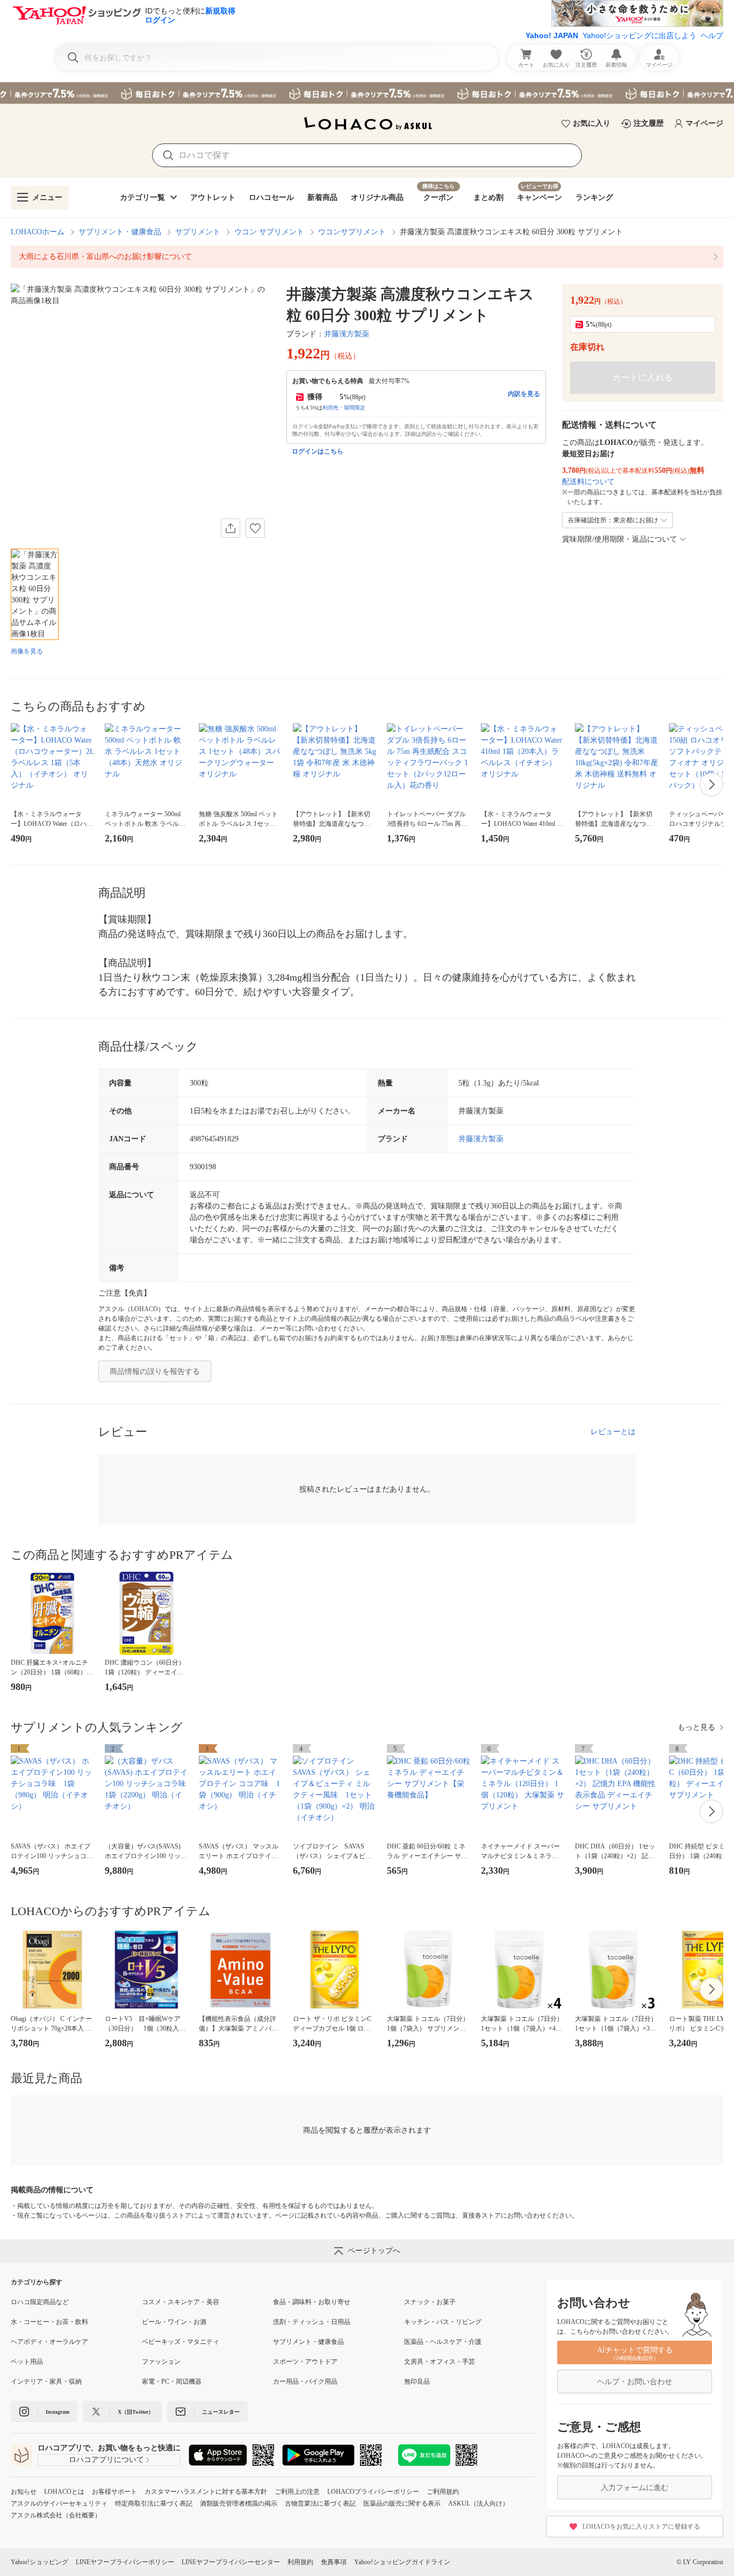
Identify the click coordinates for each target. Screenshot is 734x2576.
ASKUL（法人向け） (478, 2503)
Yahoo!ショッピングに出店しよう (639, 35)
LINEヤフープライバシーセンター (231, 2562)
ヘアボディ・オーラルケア (49, 2342)
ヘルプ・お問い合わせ (635, 2382)
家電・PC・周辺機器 (172, 2381)
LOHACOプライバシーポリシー (373, 2492)
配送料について (588, 482)
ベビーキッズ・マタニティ (181, 2342)
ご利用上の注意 (297, 2492)
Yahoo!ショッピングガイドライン (402, 2562)
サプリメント (198, 232)
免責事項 (334, 2562)
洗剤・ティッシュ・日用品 (312, 2322)
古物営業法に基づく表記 (320, 2503)
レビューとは (613, 1432)
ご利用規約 (443, 2492)
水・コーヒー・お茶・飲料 (49, 2322)
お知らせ (24, 2492)
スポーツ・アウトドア (305, 2362)
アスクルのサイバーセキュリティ (59, 2503)
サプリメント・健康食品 (120, 232)
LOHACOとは (64, 2492)
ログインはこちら (318, 451)
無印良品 (417, 2381)
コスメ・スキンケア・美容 (181, 2302)
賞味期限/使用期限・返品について (620, 539)
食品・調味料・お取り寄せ (312, 2302)
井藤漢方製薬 (347, 334)
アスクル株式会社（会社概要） (56, 2515)
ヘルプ (712, 35)
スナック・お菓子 (430, 2302)
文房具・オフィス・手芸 (440, 2362)
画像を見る (27, 651)
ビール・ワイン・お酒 (174, 2322)
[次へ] (711, 785)
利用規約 (300, 2562)
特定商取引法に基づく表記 (154, 2503)
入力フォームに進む (635, 2488)
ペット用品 (27, 2362)
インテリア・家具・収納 (46, 2381)
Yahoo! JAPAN (552, 35)
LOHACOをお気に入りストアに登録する (641, 2527)
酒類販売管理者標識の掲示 (239, 2503)
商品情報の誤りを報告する (155, 1372)
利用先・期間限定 (344, 408)
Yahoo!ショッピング (39, 2562)
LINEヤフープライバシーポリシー (125, 2562)
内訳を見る (524, 394)
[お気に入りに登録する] (255, 528)
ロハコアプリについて (106, 2460)
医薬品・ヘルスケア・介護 (443, 2342)
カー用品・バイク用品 (305, 2381)
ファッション (161, 2362)
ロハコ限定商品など (40, 2302)
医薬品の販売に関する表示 (402, 2503)
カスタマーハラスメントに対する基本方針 (206, 2492)
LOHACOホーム (38, 232)
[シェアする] (231, 528)
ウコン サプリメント (269, 232)
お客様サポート (114, 2492)
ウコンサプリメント (352, 232)
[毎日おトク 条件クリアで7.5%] (367, 93)
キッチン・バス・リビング (443, 2322)
